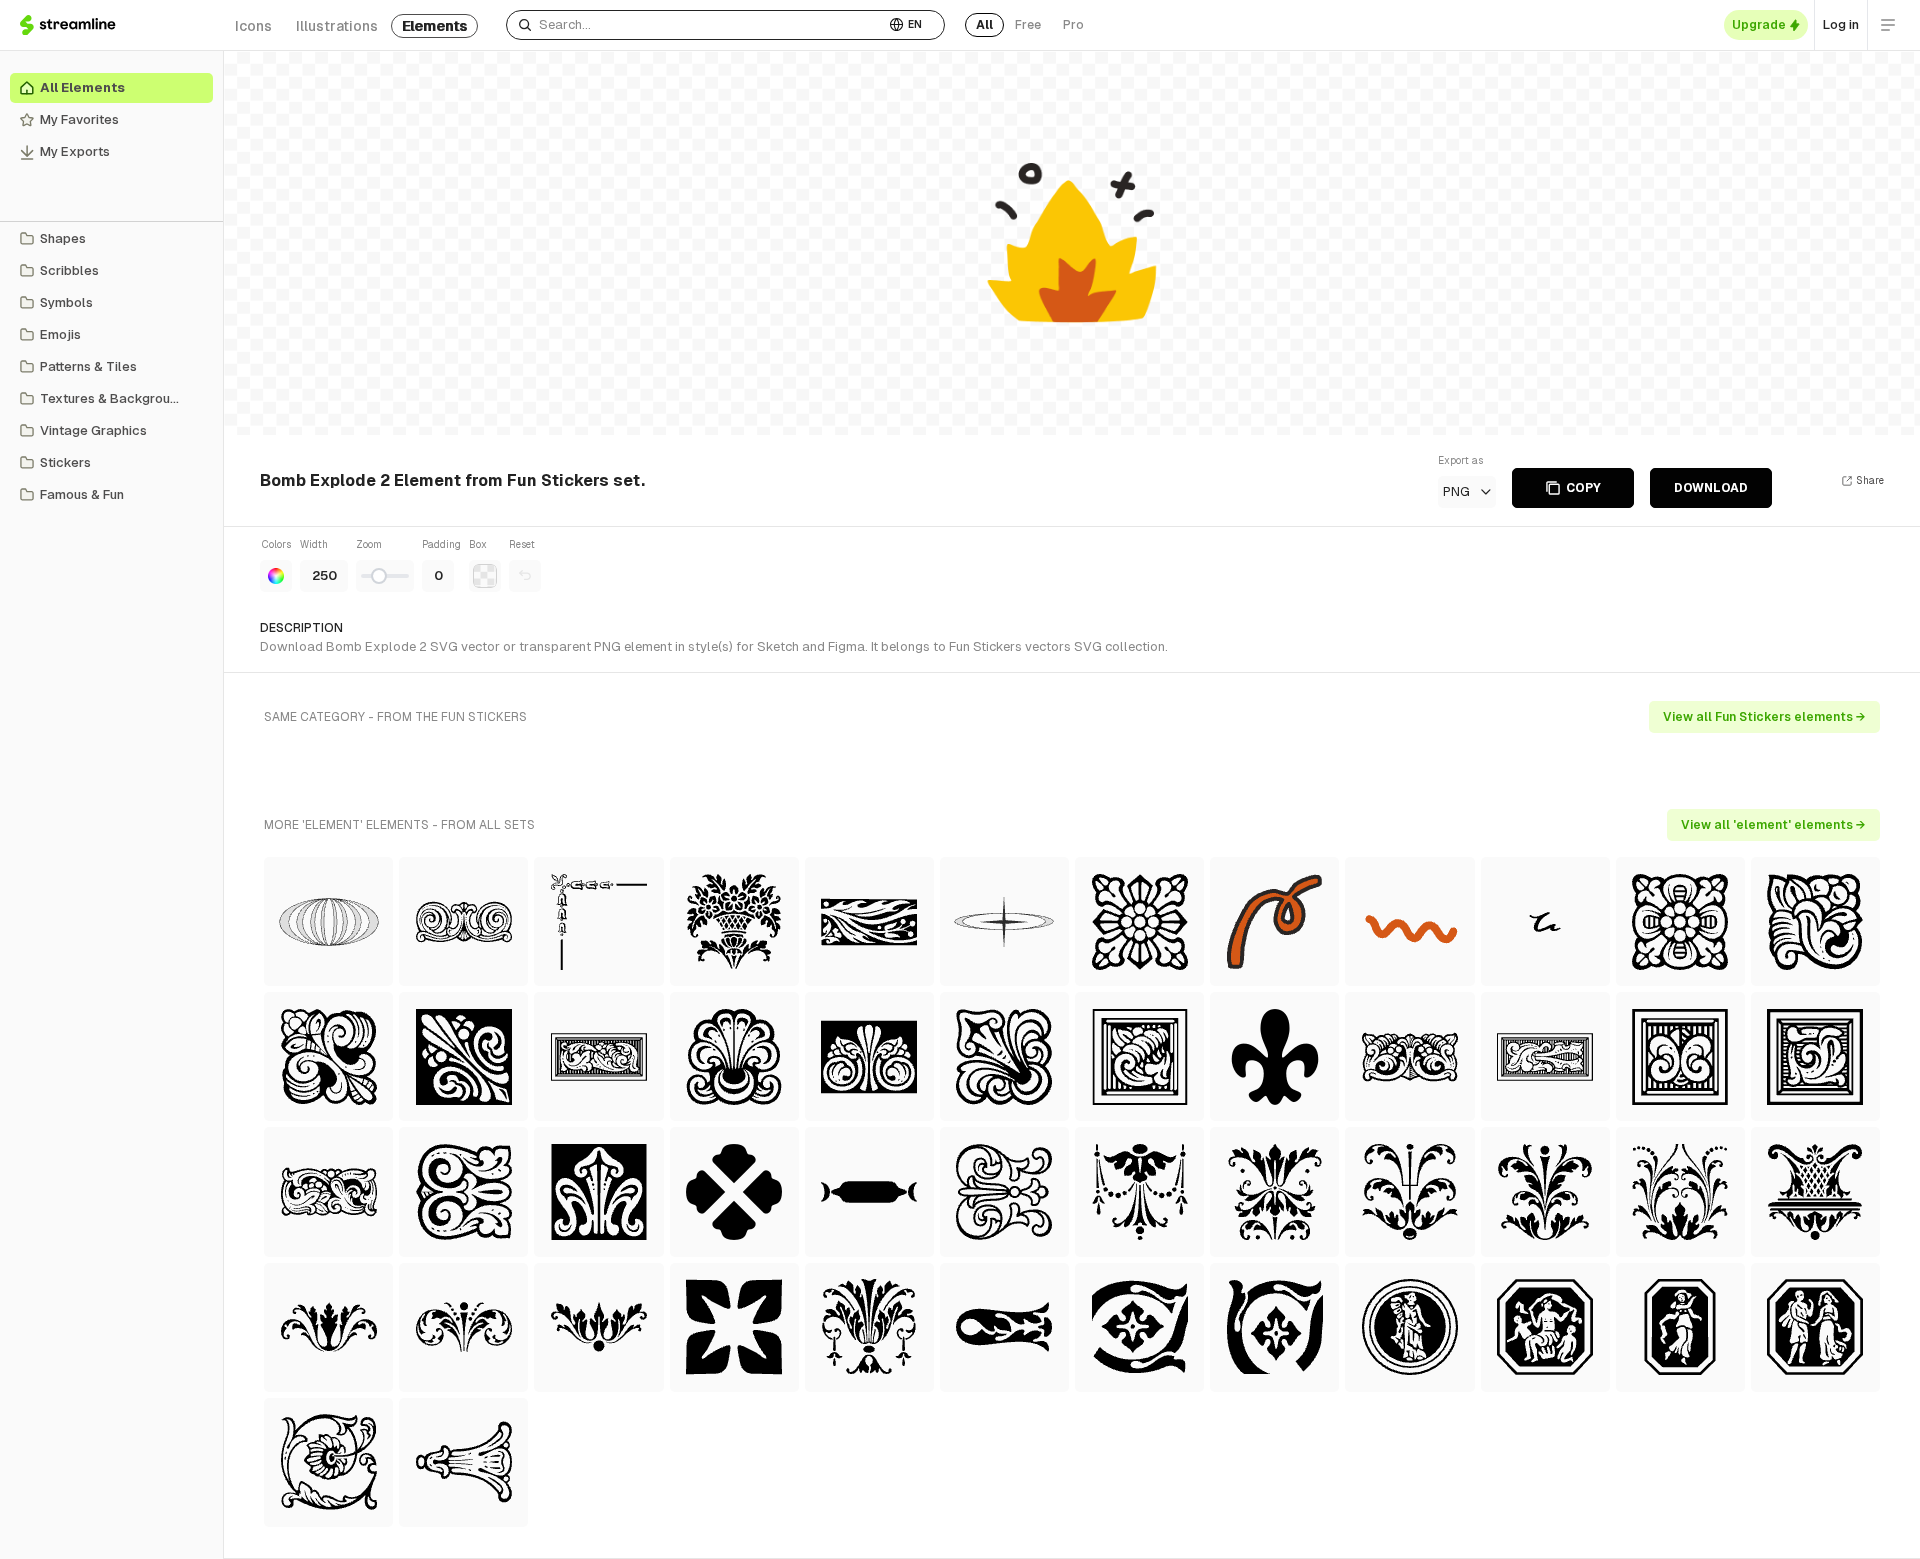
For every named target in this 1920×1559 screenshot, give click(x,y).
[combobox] (695, 25)
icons (253, 26)
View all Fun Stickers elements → (1764, 717)
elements (434, 26)
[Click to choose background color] (485, 576)
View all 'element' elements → (1773, 825)
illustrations (337, 26)
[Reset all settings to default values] (525, 576)
